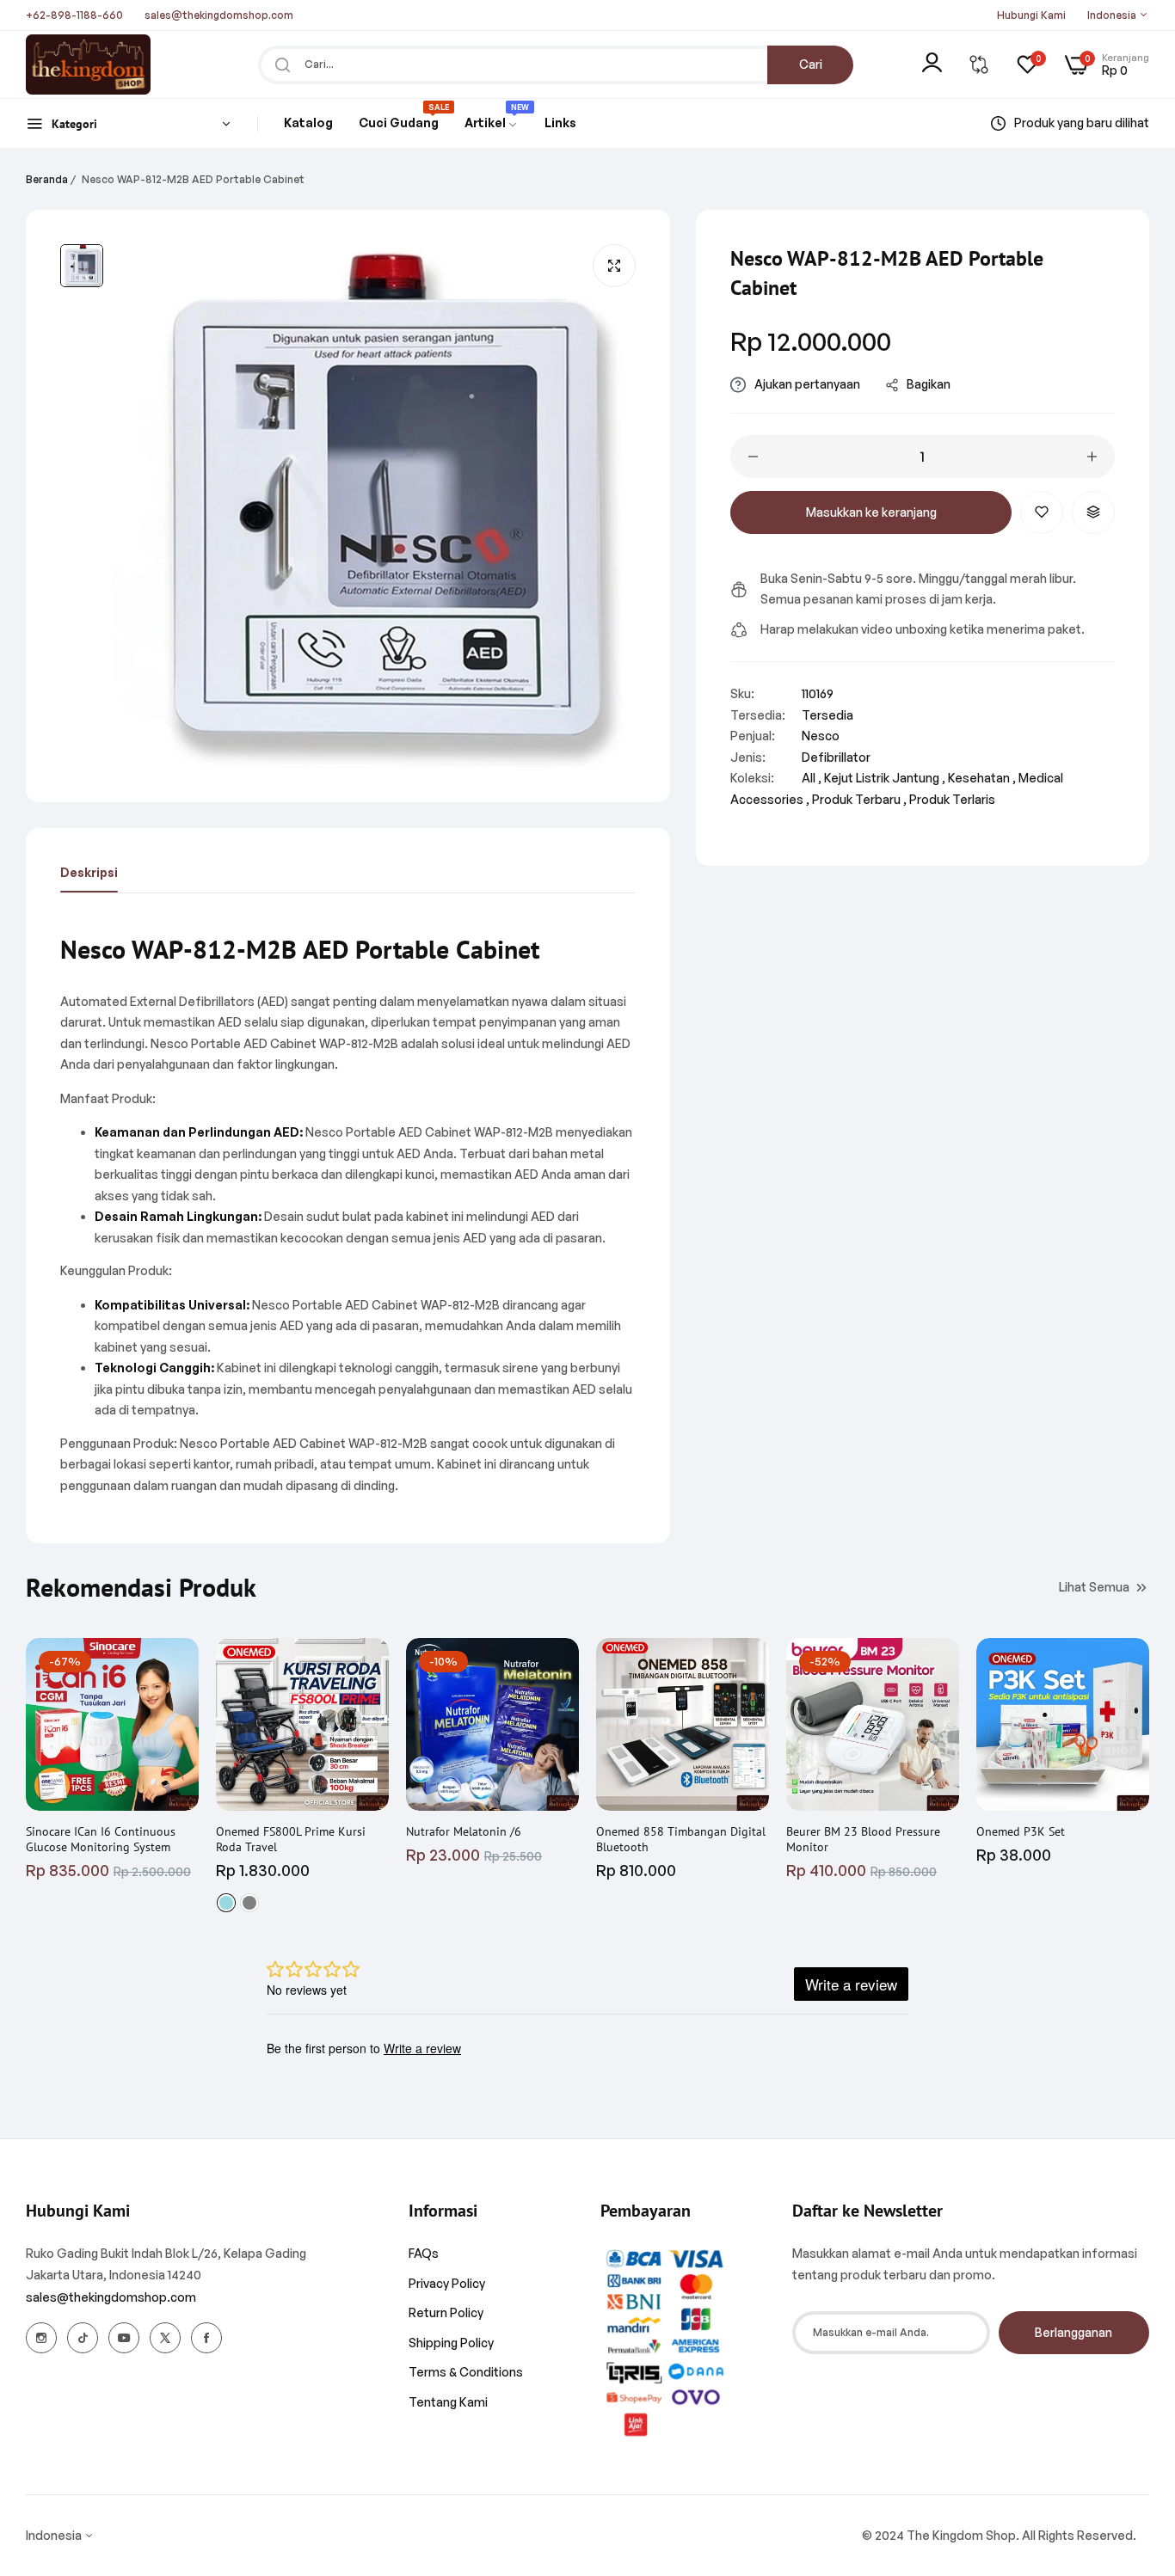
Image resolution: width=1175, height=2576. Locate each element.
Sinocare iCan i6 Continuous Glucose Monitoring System (101, 1839)
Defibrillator (836, 757)
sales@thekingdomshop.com (111, 2297)
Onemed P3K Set (1021, 1831)
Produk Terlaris (952, 799)
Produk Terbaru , (859, 799)
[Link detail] (41, 2338)
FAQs (424, 2253)
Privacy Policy (447, 2283)
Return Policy (446, 2312)
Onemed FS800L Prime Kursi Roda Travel (291, 1839)
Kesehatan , (982, 778)
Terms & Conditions (466, 2372)
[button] (1042, 512)
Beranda (47, 179)
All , (812, 778)
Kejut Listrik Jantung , (885, 778)
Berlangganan (1073, 2332)
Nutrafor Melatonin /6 (464, 1831)
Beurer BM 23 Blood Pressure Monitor (863, 1839)
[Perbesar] (614, 266)
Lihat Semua (1094, 1586)
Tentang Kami (448, 2402)
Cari (811, 64)
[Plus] (1092, 457)
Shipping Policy (451, 2343)
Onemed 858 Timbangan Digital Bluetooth (681, 1839)
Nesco (821, 736)
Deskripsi (89, 872)
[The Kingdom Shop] (88, 64)
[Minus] (753, 457)
